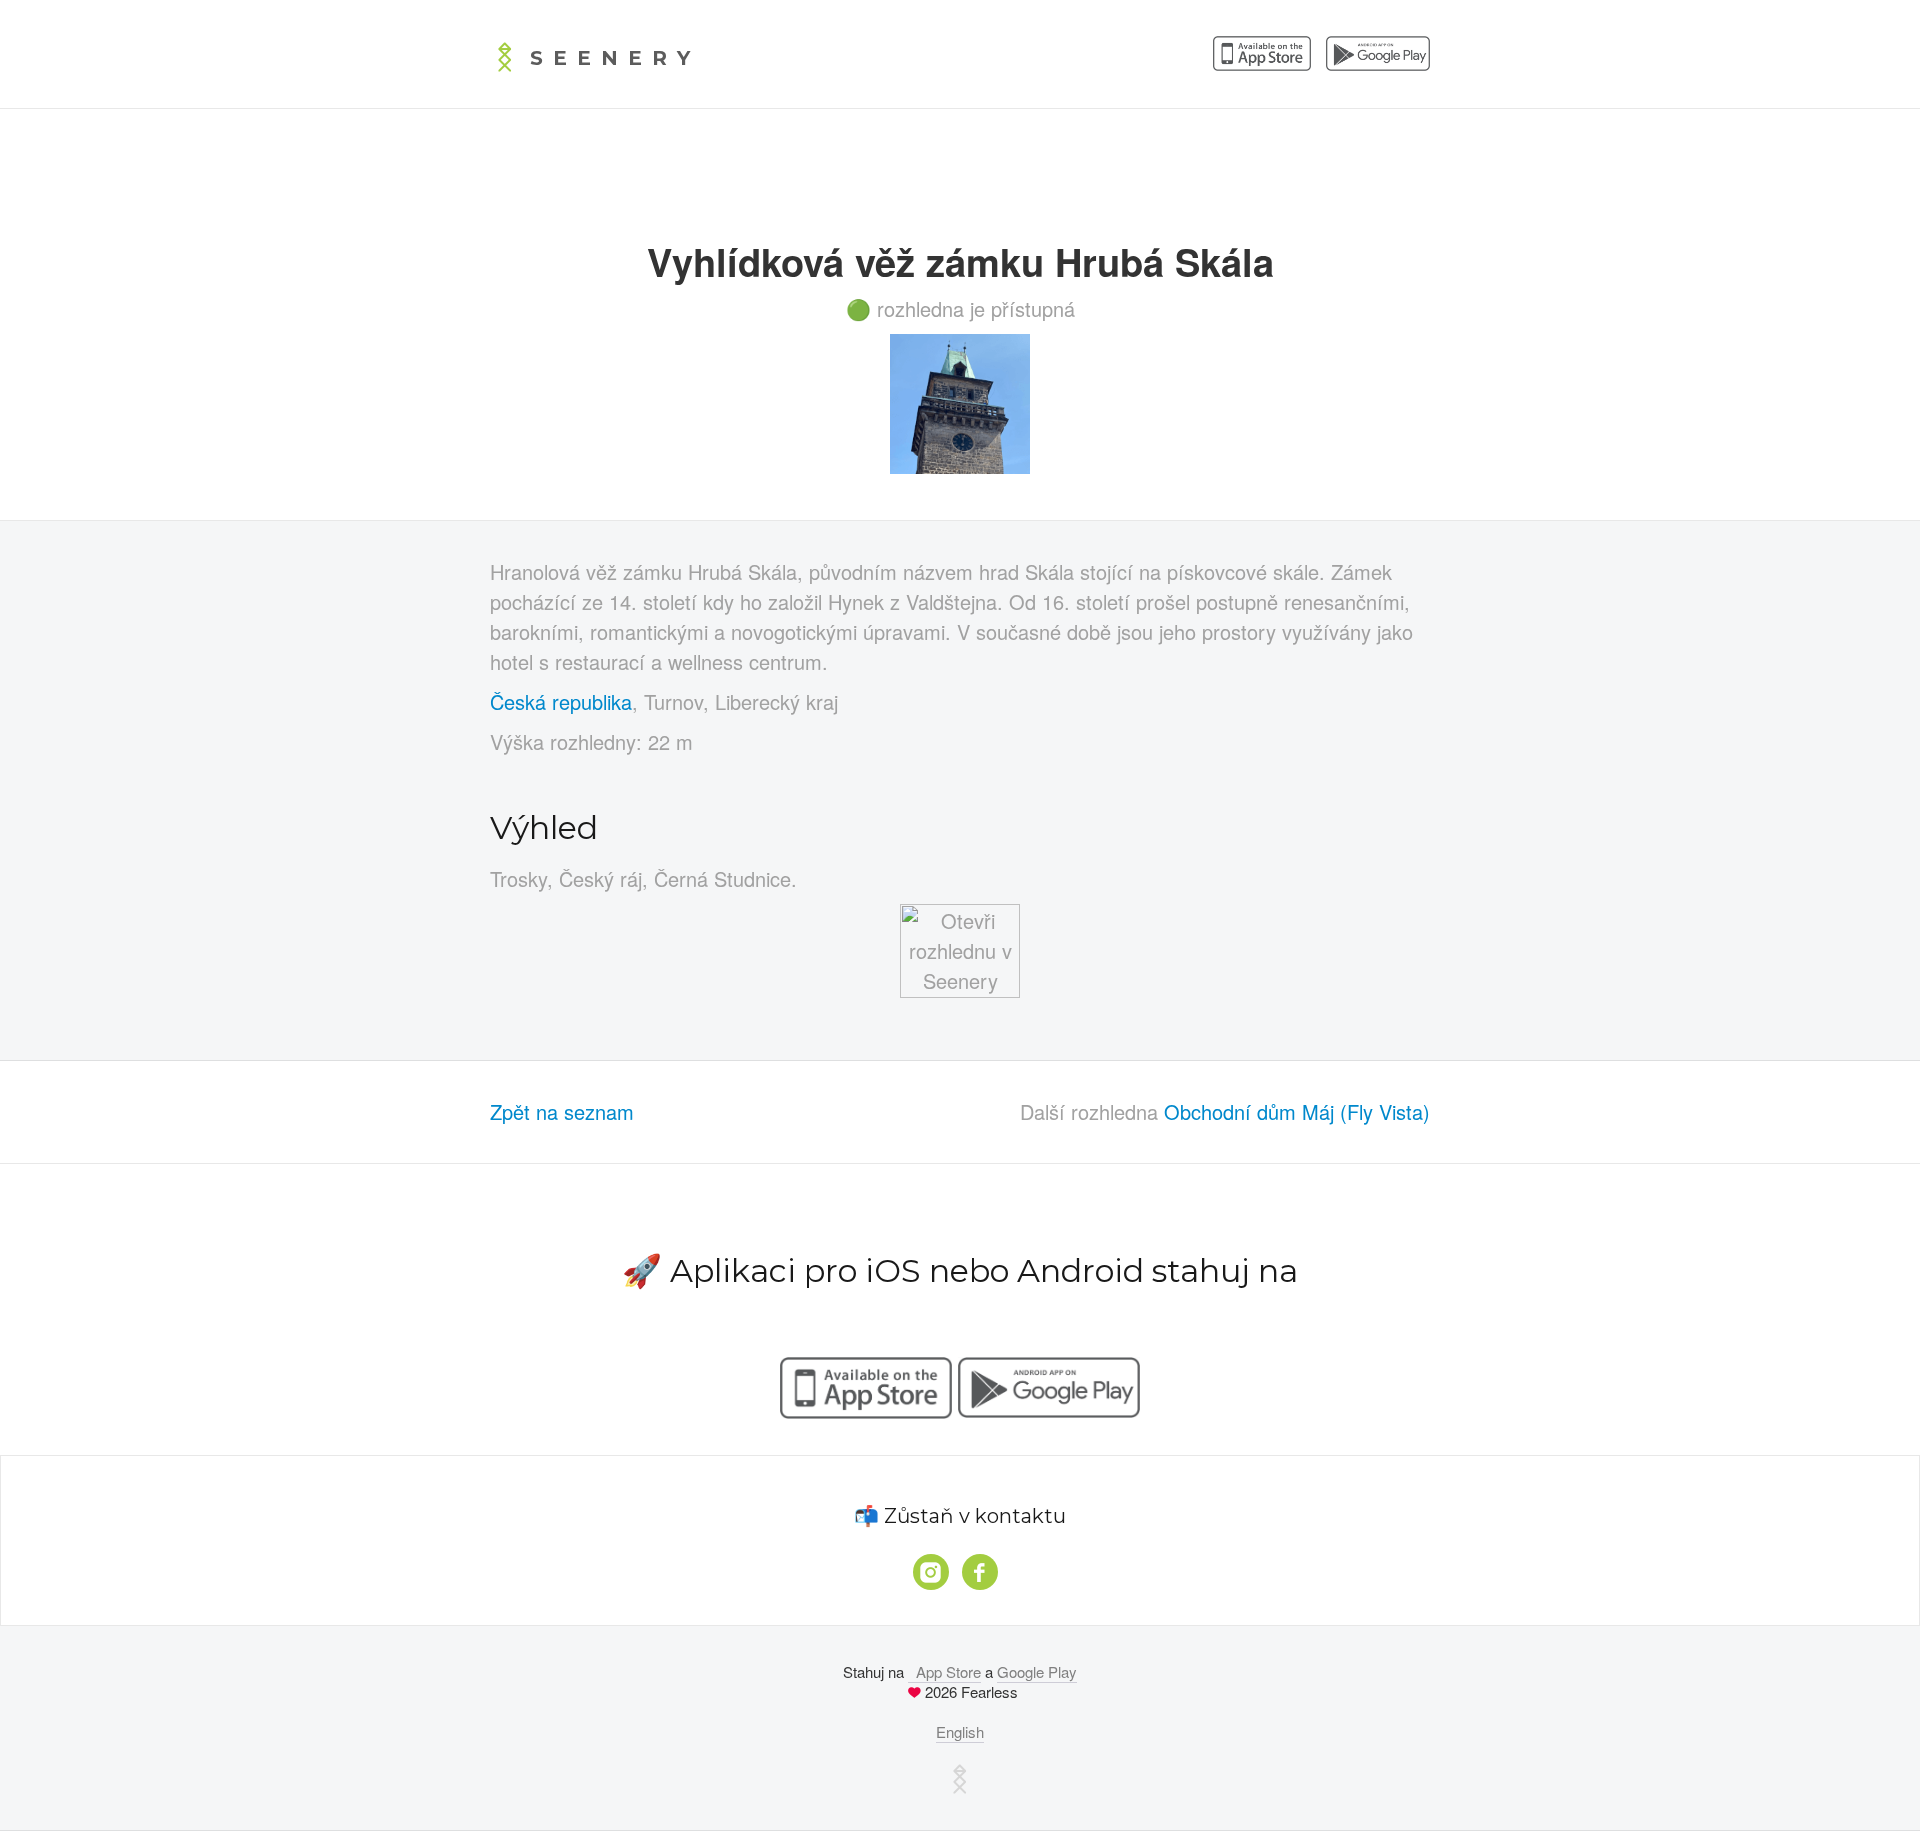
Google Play (1037, 1671)
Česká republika (561, 701)
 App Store (944, 1671)
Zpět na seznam (562, 1111)
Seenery (615, 58)
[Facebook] (980, 1572)
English (960, 1731)
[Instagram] (931, 1572)
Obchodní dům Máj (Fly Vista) (1297, 1111)
